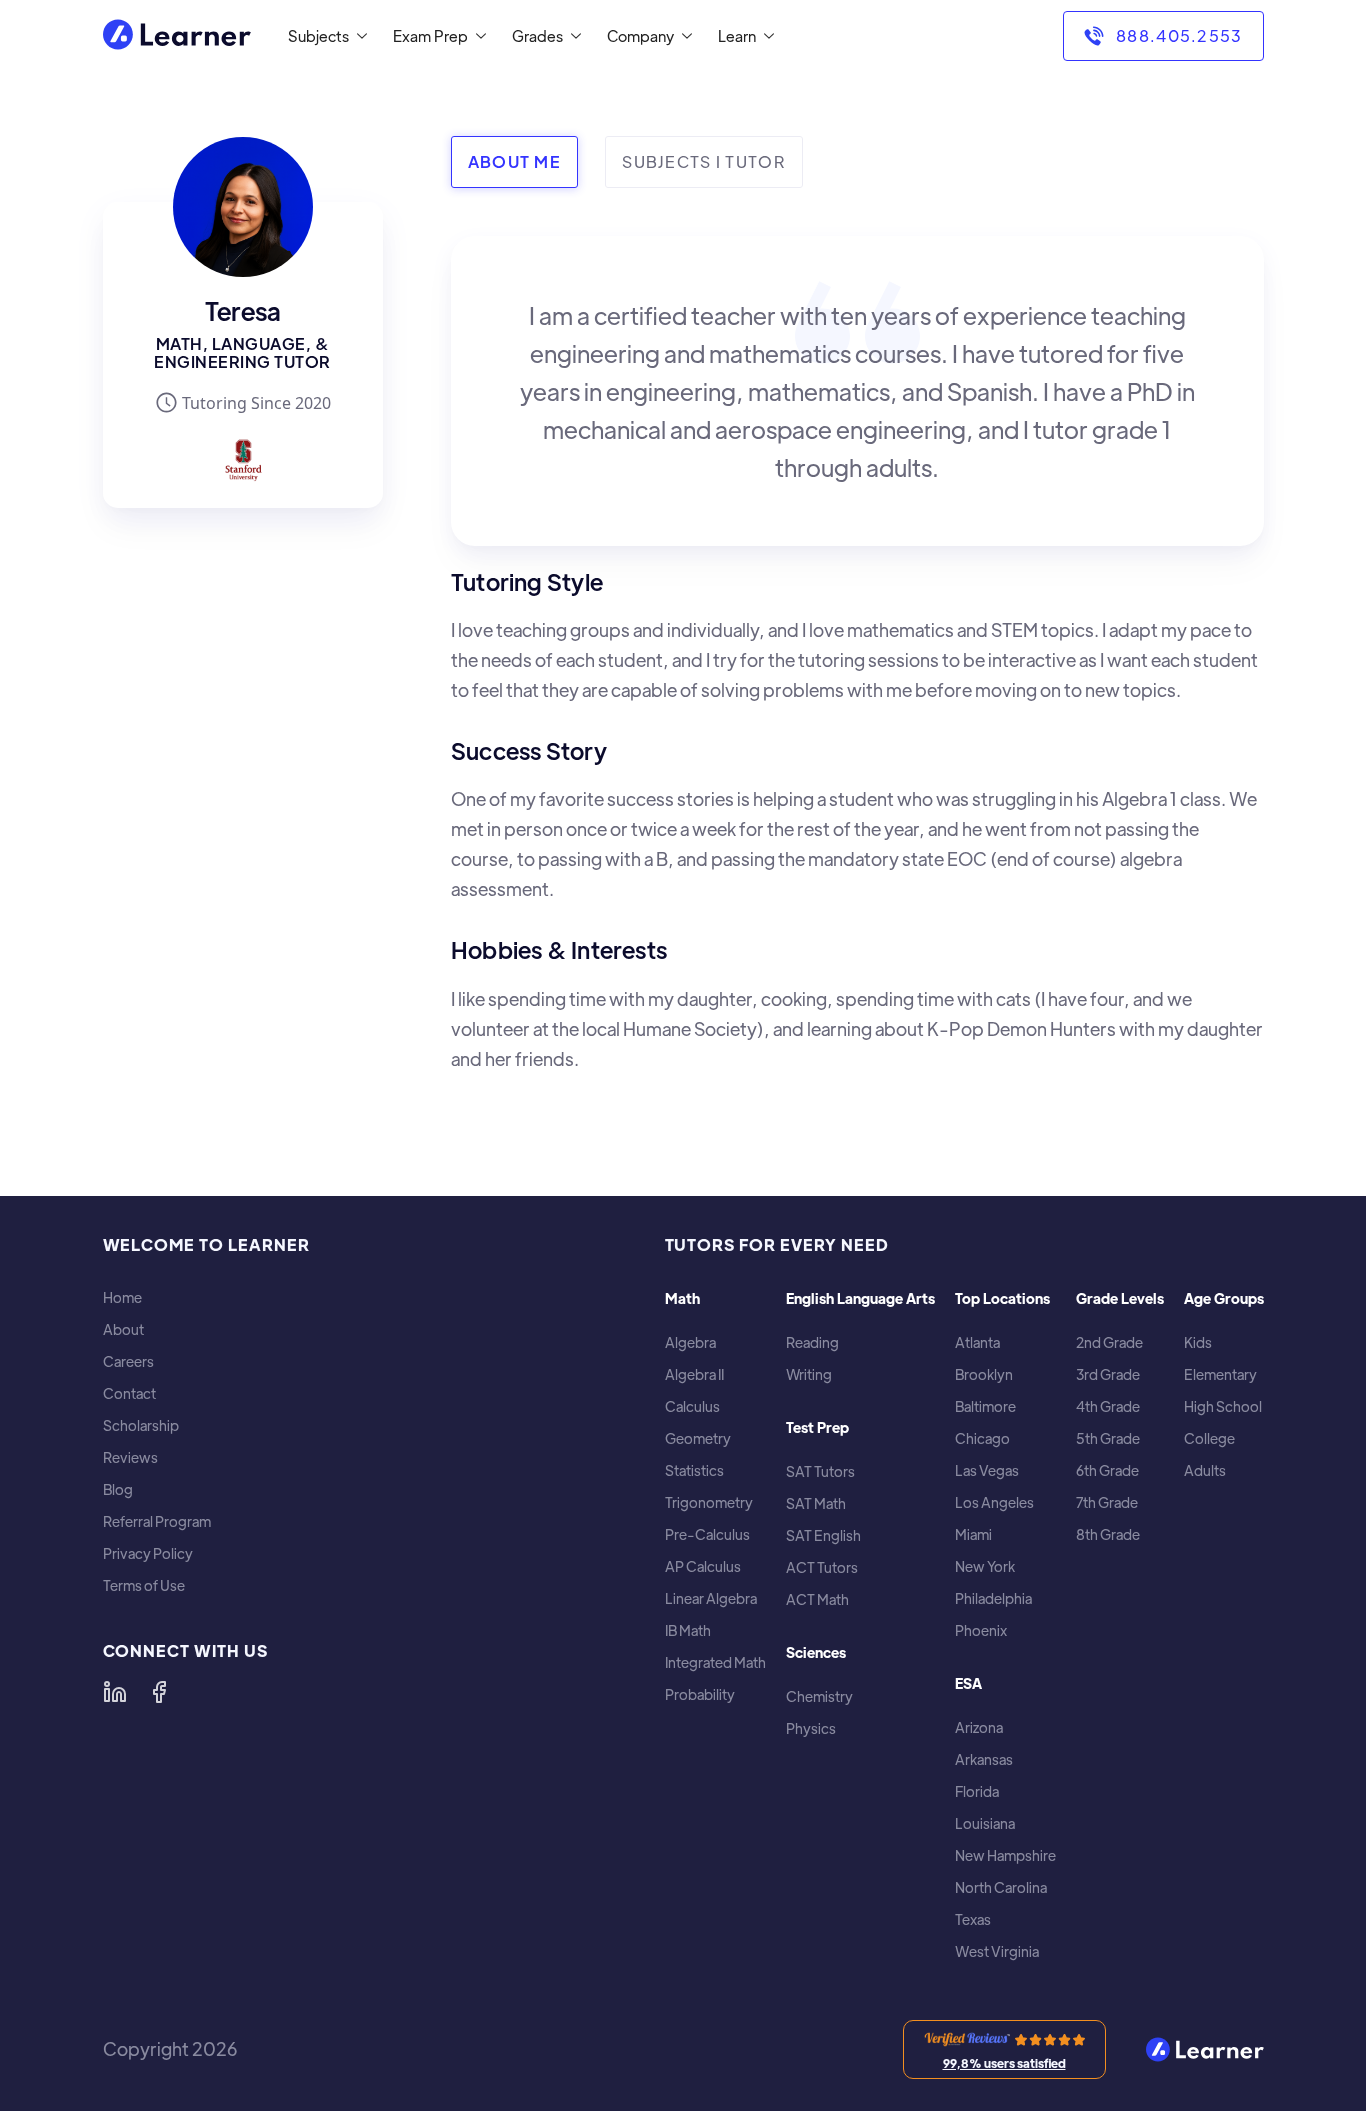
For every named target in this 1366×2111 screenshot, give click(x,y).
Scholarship (141, 1425)
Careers (128, 1361)
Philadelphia (993, 1598)
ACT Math (817, 1599)
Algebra (690, 1342)
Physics (811, 1728)
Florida (977, 1791)
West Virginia (997, 1951)
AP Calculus (703, 1566)
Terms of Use (144, 1585)
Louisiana (985, 1823)
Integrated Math (715, 1662)
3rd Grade (1108, 1374)
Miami (973, 1534)
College (1209, 1438)
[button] (323, 36)
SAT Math (816, 1503)
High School (1223, 1406)
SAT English (823, 1535)
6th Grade (1107, 1470)
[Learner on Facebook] (159, 1692)
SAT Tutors (820, 1471)
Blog (118, 1489)
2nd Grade (1109, 1342)
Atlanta (977, 1342)
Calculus (692, 1406)
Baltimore (985, 1406)
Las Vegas (987, 1470)
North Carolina (1001, 1887)
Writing (809, 1374)
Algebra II (694, 1374)
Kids (1198, 1342)
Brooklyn (984, 1374)
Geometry (698, 1438)
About (123, 1329)
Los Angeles (994, 1502)
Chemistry (819, 1696)
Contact (129, 1393)
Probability (700, 1694)
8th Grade (1108, 1534)
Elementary (1220, 1374)
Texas (973, 1919)
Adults (1205, 1470)
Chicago (982, 1438)
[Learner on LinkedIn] (115, 1692)
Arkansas (984, 1759)
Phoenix (981, 1630)
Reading (812, 1342)
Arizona (979, 1727)
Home (122, 1297)
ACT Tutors (822, 1567)
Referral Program (157, 1521)
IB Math (688, 1630)
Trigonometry (709, 1502)
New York (985, 1566)
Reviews (130, 1457)
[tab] (514, 162)
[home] (177, 36)
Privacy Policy (148, 1553)
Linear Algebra (711, 1598)
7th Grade (1107, 1502)
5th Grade (1108, 1438)
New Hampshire (1005, 1855)
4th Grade (1108, 1406)
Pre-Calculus (707, 1534)
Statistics (694, 1470)
